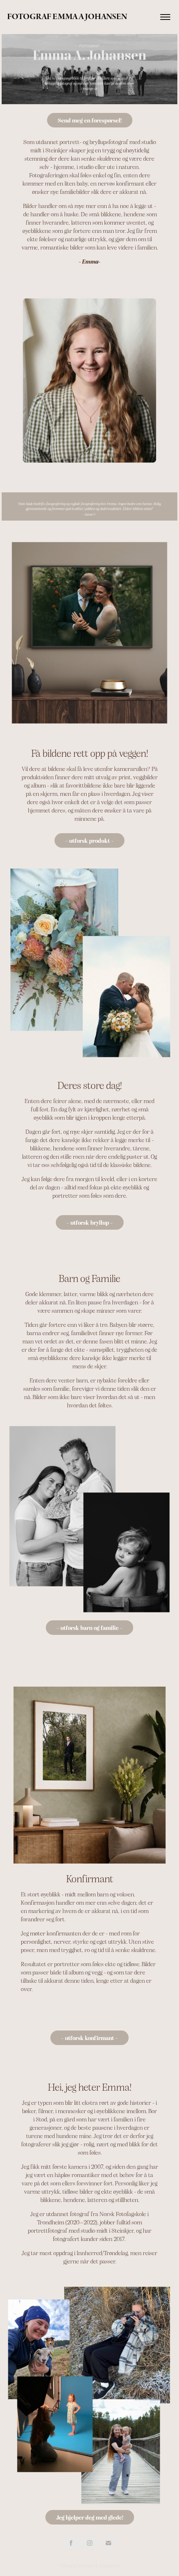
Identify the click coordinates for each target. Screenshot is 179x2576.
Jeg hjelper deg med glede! (90, 2517)
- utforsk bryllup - (90, 1222)
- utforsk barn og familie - (89, 1627)
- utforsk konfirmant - (89, 2038)
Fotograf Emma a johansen (67, 17)
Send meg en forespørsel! (90, 120)
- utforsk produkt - (89, 840)
